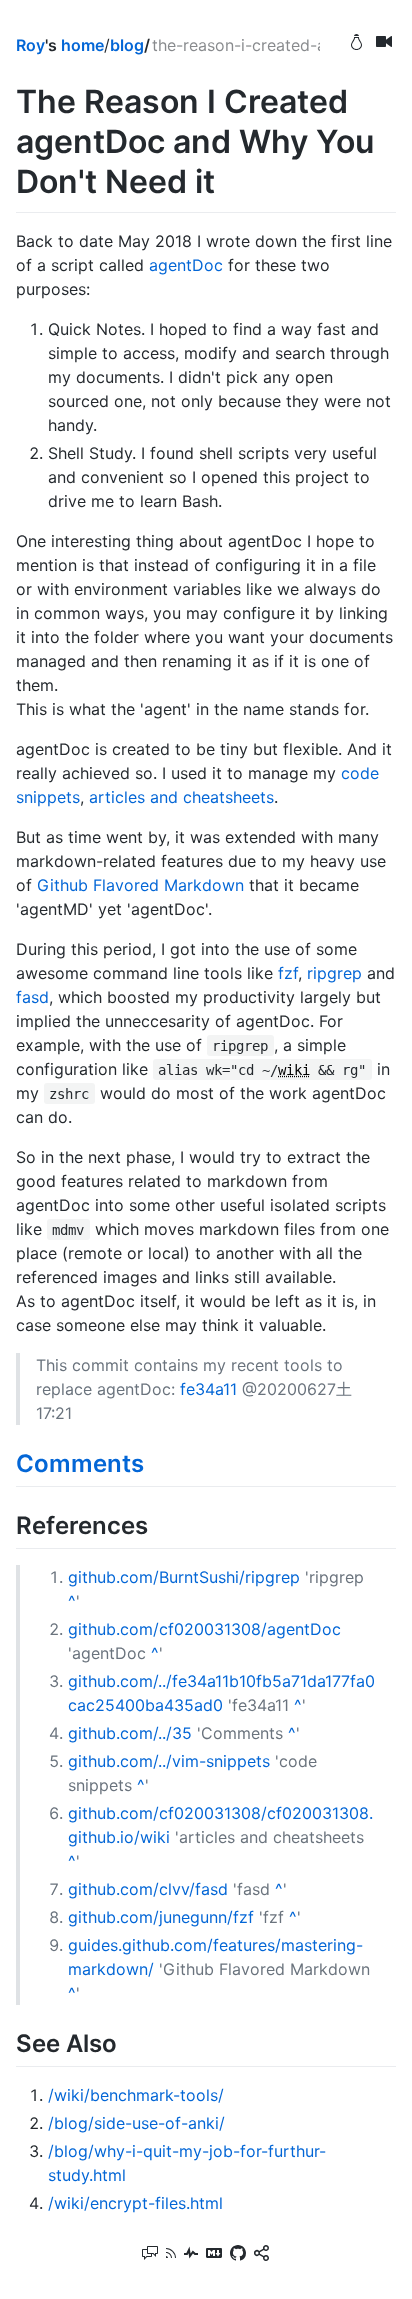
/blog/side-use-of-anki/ (136, 2123)
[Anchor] (156, 1461)
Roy (30, 45)
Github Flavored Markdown (140, 885)
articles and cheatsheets (181, 797)
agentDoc (186, 265)
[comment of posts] (150, 2255)
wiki (294, 1070)
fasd (32, 997)
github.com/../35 (130, 1733)
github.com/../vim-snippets (169, 1761)
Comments (80, 1463)
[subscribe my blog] (171, 2255)
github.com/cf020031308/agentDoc (204, 1629)
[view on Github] (238, 2255)
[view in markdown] (214, 2255)
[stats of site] (191, 2255)
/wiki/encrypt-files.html (135, 2203)
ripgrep (334, 973)
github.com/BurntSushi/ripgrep (184, 1577)
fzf (288, 973)
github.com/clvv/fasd (148, 1889)
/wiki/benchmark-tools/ (136, 2095)
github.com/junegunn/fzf (161, 1917)
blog (127, 45)
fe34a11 (208, 1389)
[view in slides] (384, 44)
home (82, 45)
